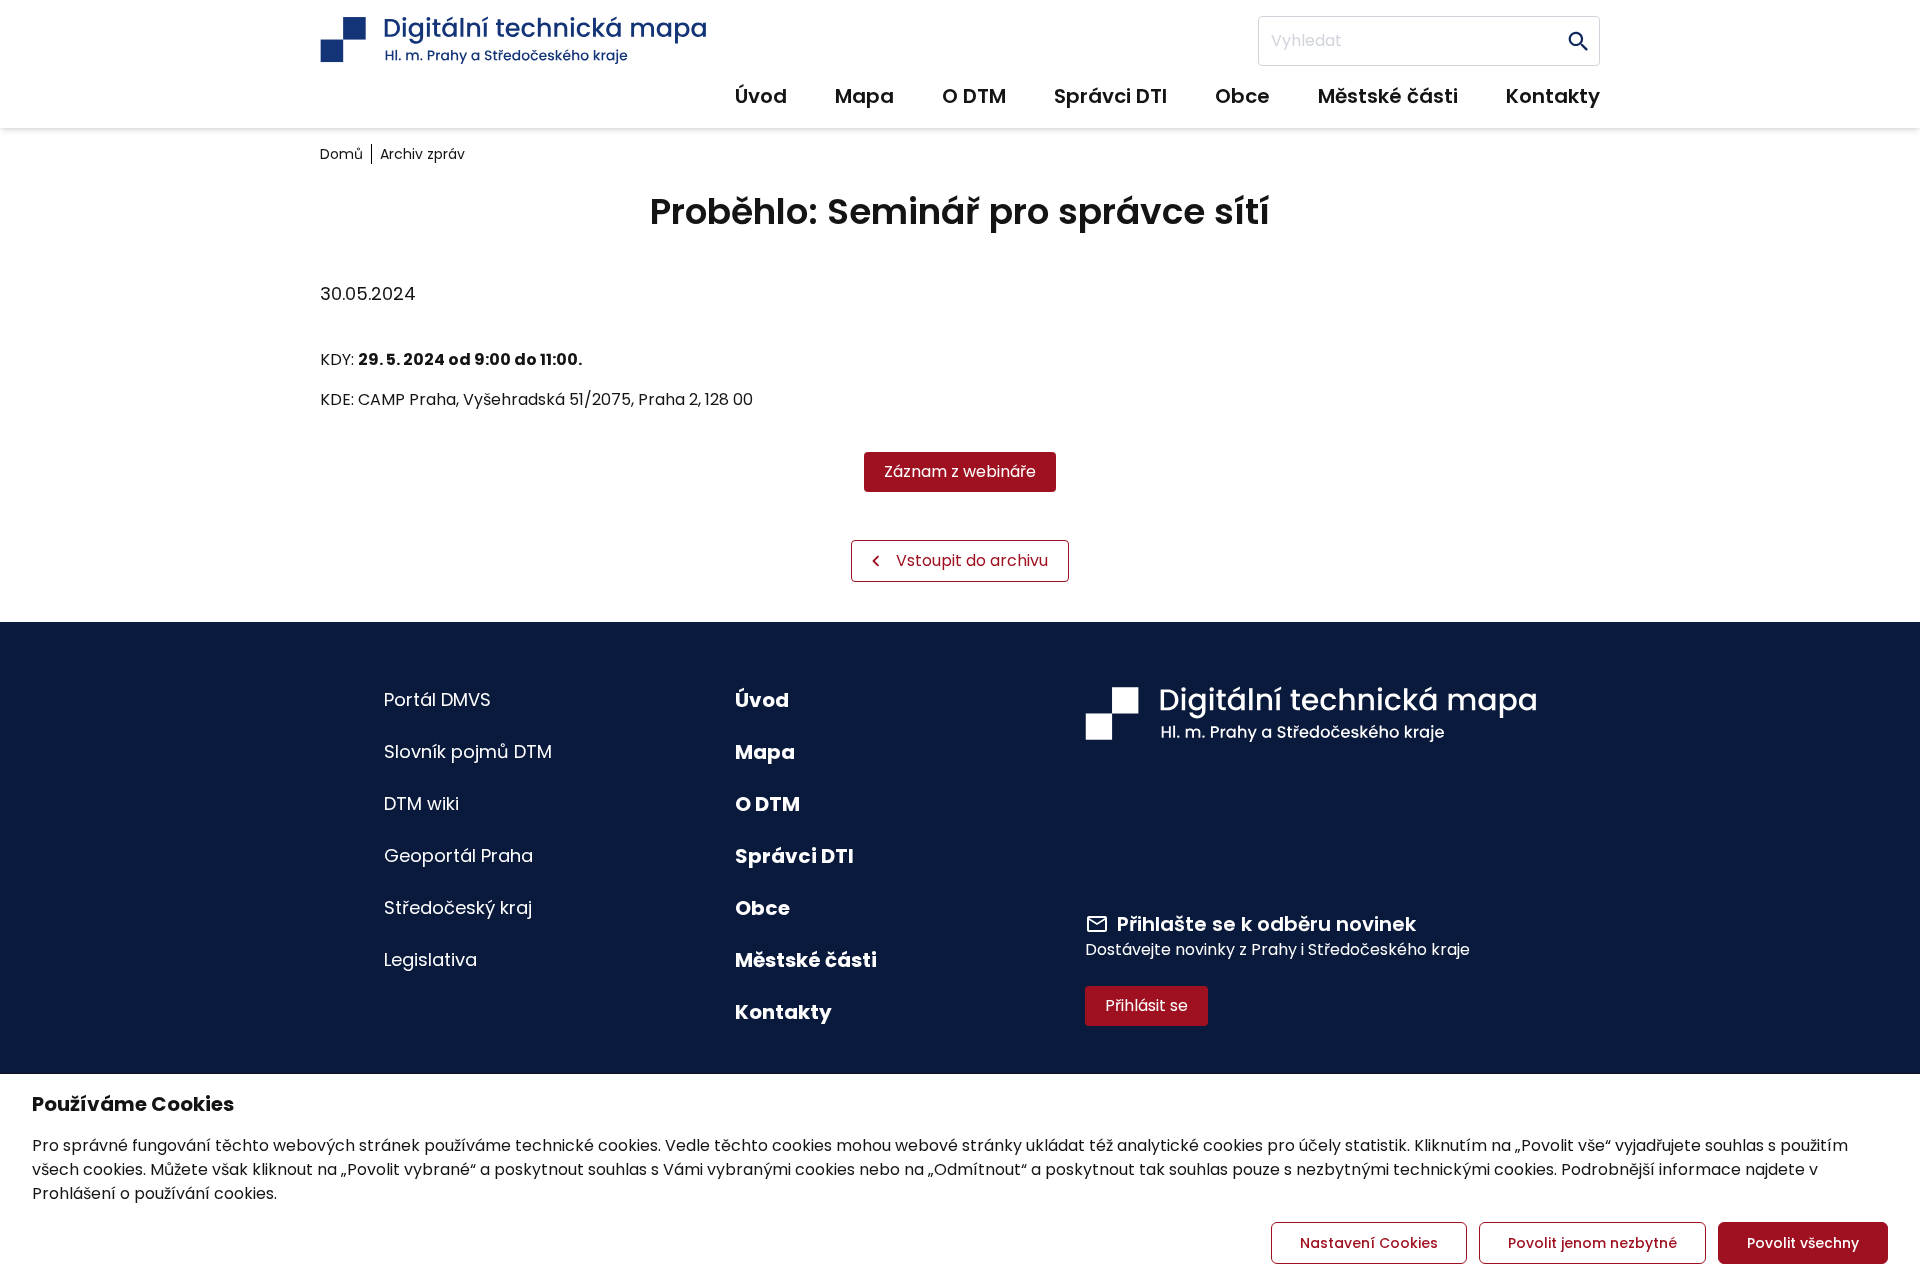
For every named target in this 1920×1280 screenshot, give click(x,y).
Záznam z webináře (960, 471)
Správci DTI (1110, 96)
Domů (341, 154)
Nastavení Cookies (1369, 1243)
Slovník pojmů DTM (468, 751)
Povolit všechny (1803, 1243)
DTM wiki (421, 803)
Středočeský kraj (458, 907)
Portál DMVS (437, 699)
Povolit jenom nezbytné (1592, 1243)
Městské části (1388, 96)
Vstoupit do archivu (972, 560)
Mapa (864, 96)
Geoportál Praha (458, 855)
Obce (1242, 96)
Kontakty (1553, 96)
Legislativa (430, 959)
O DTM (974, 96)
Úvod (761, 96)
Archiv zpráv (422, 154)
